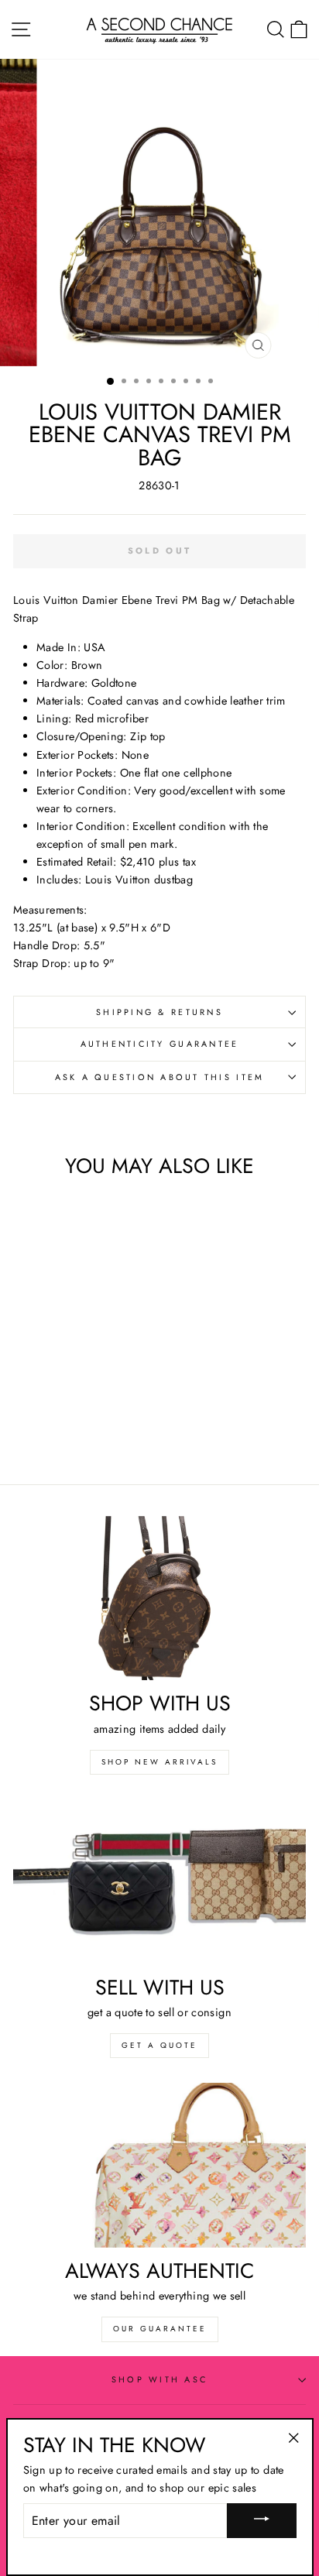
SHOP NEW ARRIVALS (159, 1762)
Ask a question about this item (160, 1077)
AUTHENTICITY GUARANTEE (160, 1044)
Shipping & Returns (159, 1012)
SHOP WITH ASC (159, 2379)
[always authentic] (159, 2165)
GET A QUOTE (159, 2045)
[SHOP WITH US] (159, 1598)
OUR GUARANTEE (160, 2329)
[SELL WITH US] (159, 1882)
